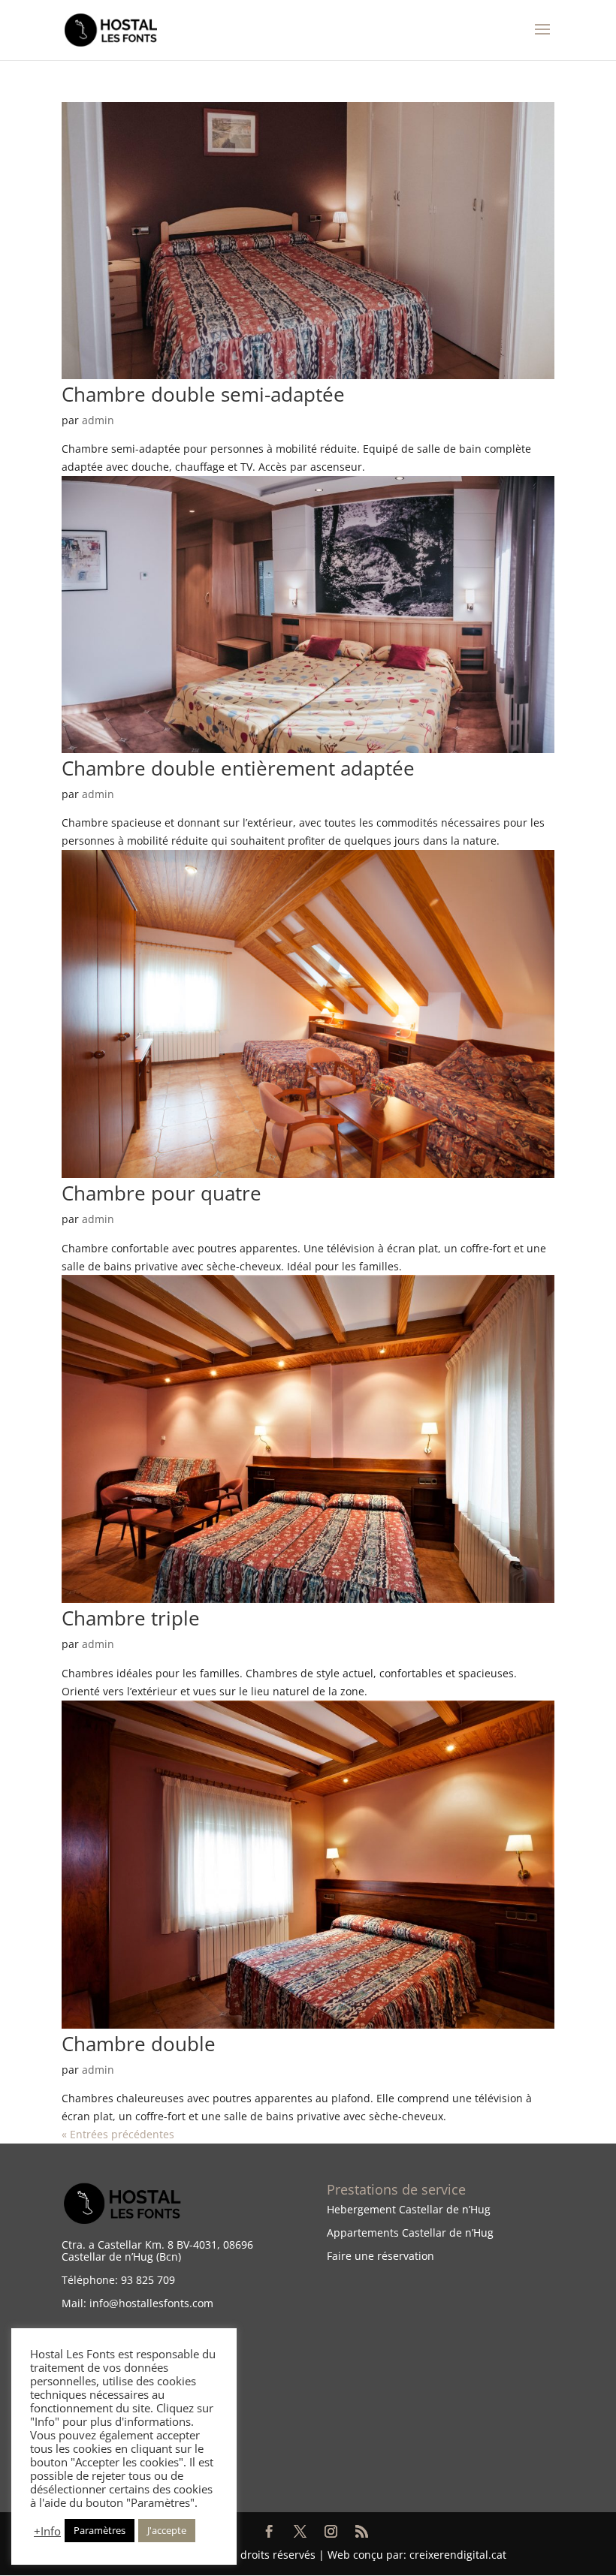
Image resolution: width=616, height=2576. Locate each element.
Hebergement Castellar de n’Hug (409, 2209)
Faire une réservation (380, 2256)
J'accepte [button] (167, 2530)
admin (98, 420)
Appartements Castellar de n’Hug (410, 2233)
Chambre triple (131, 1618)
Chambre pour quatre (162, 1193)
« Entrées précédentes (118, 2134)
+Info (47, 2531)
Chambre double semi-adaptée (203, 394)
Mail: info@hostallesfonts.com (137, 2303)
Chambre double (139, 2044)
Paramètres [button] (100, 2530)
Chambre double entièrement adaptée (238, 768)
